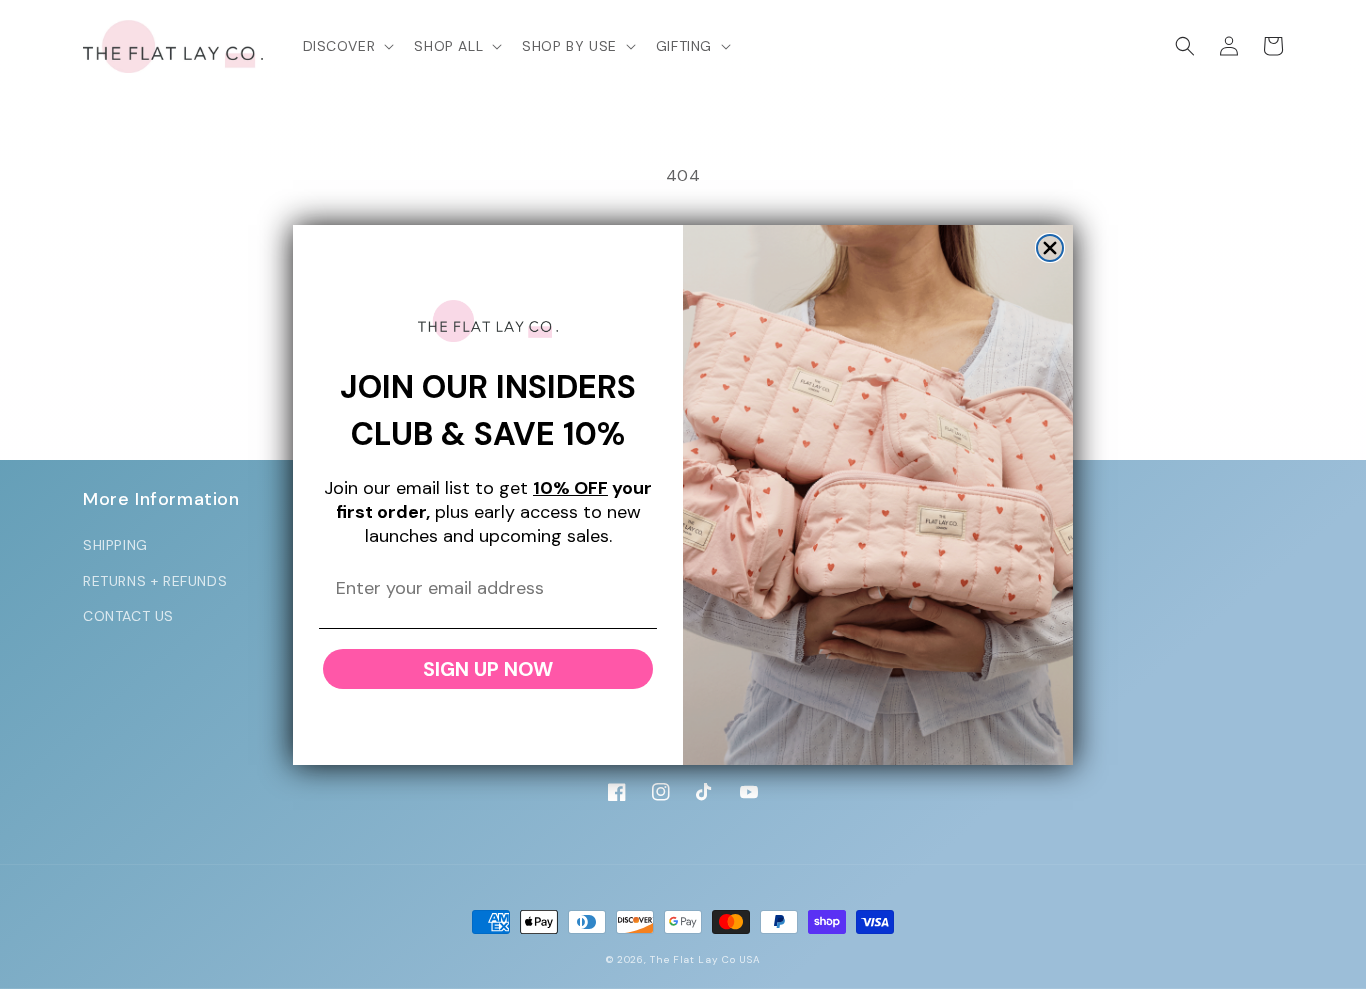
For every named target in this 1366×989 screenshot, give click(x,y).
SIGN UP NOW (488, 669)
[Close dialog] (1050, 248)
